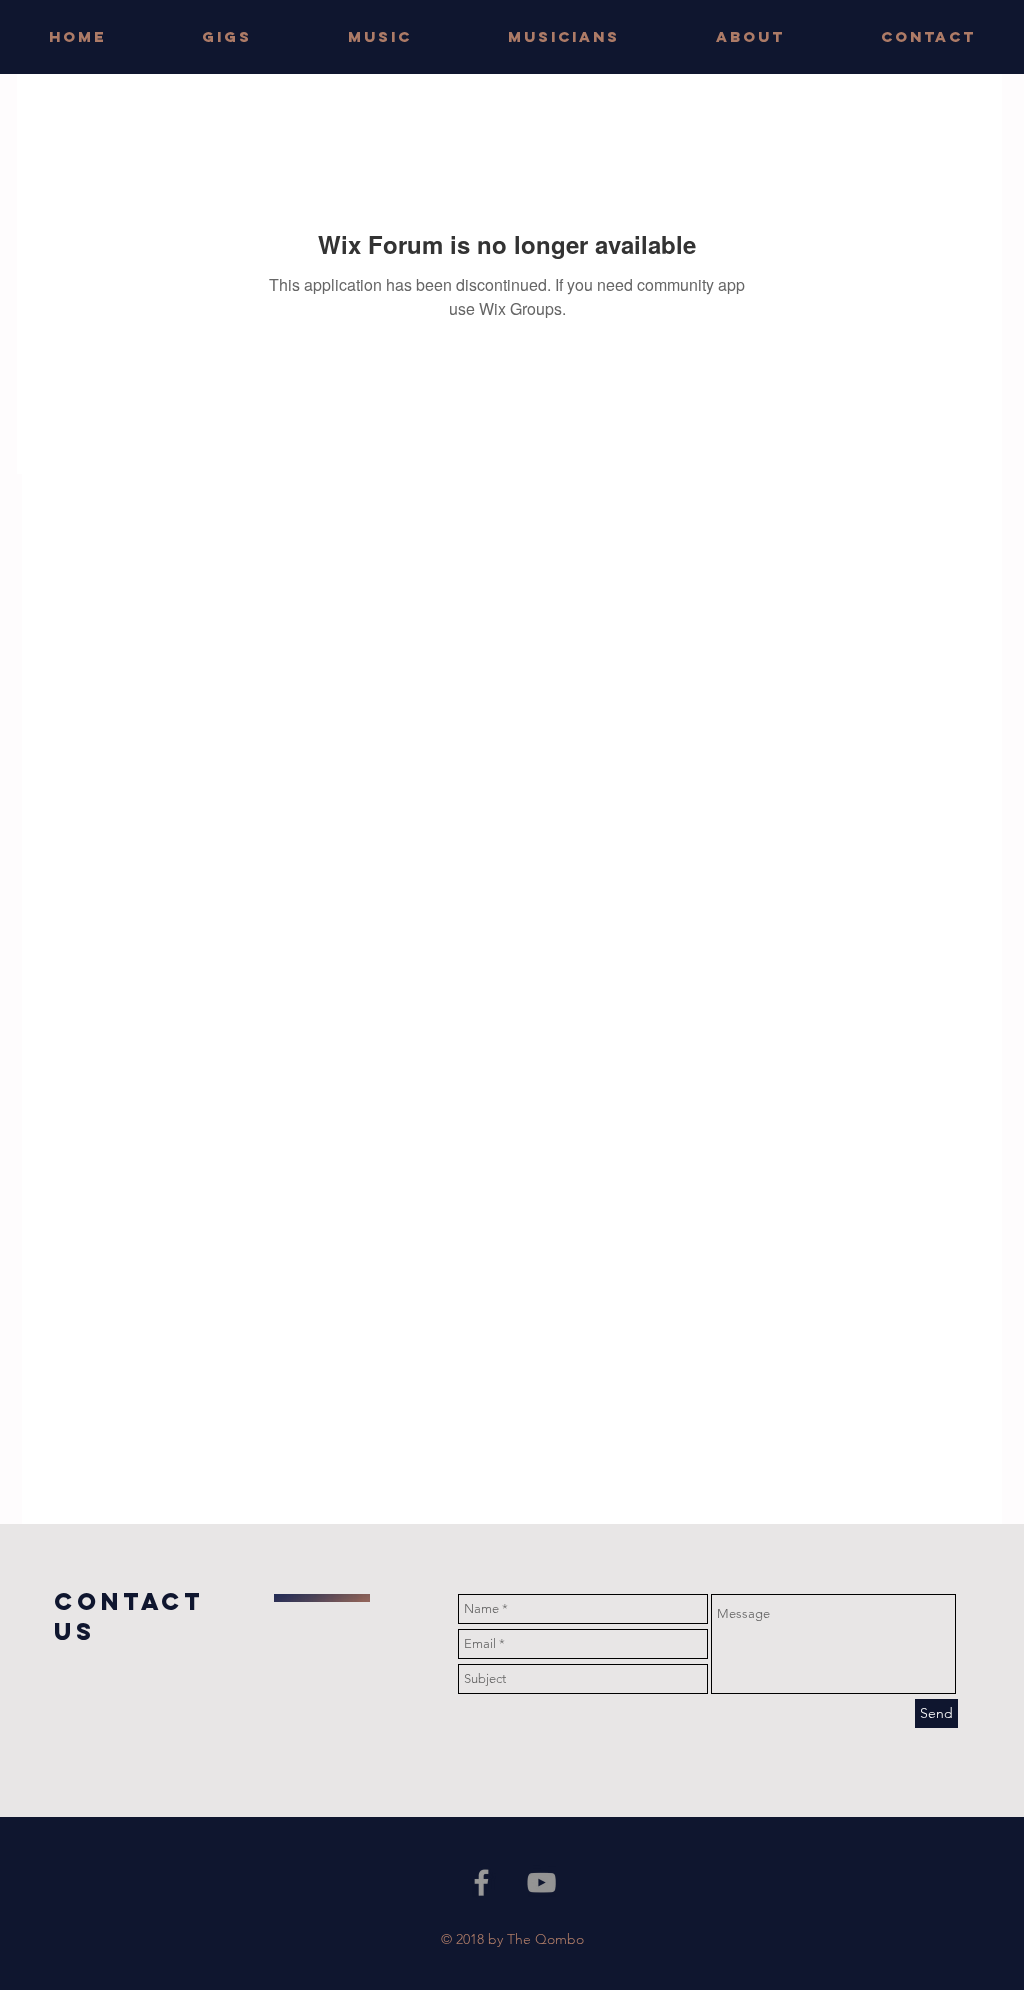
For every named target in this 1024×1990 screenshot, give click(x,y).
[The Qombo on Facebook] (481, 1882)
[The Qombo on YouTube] (541, 1882)
